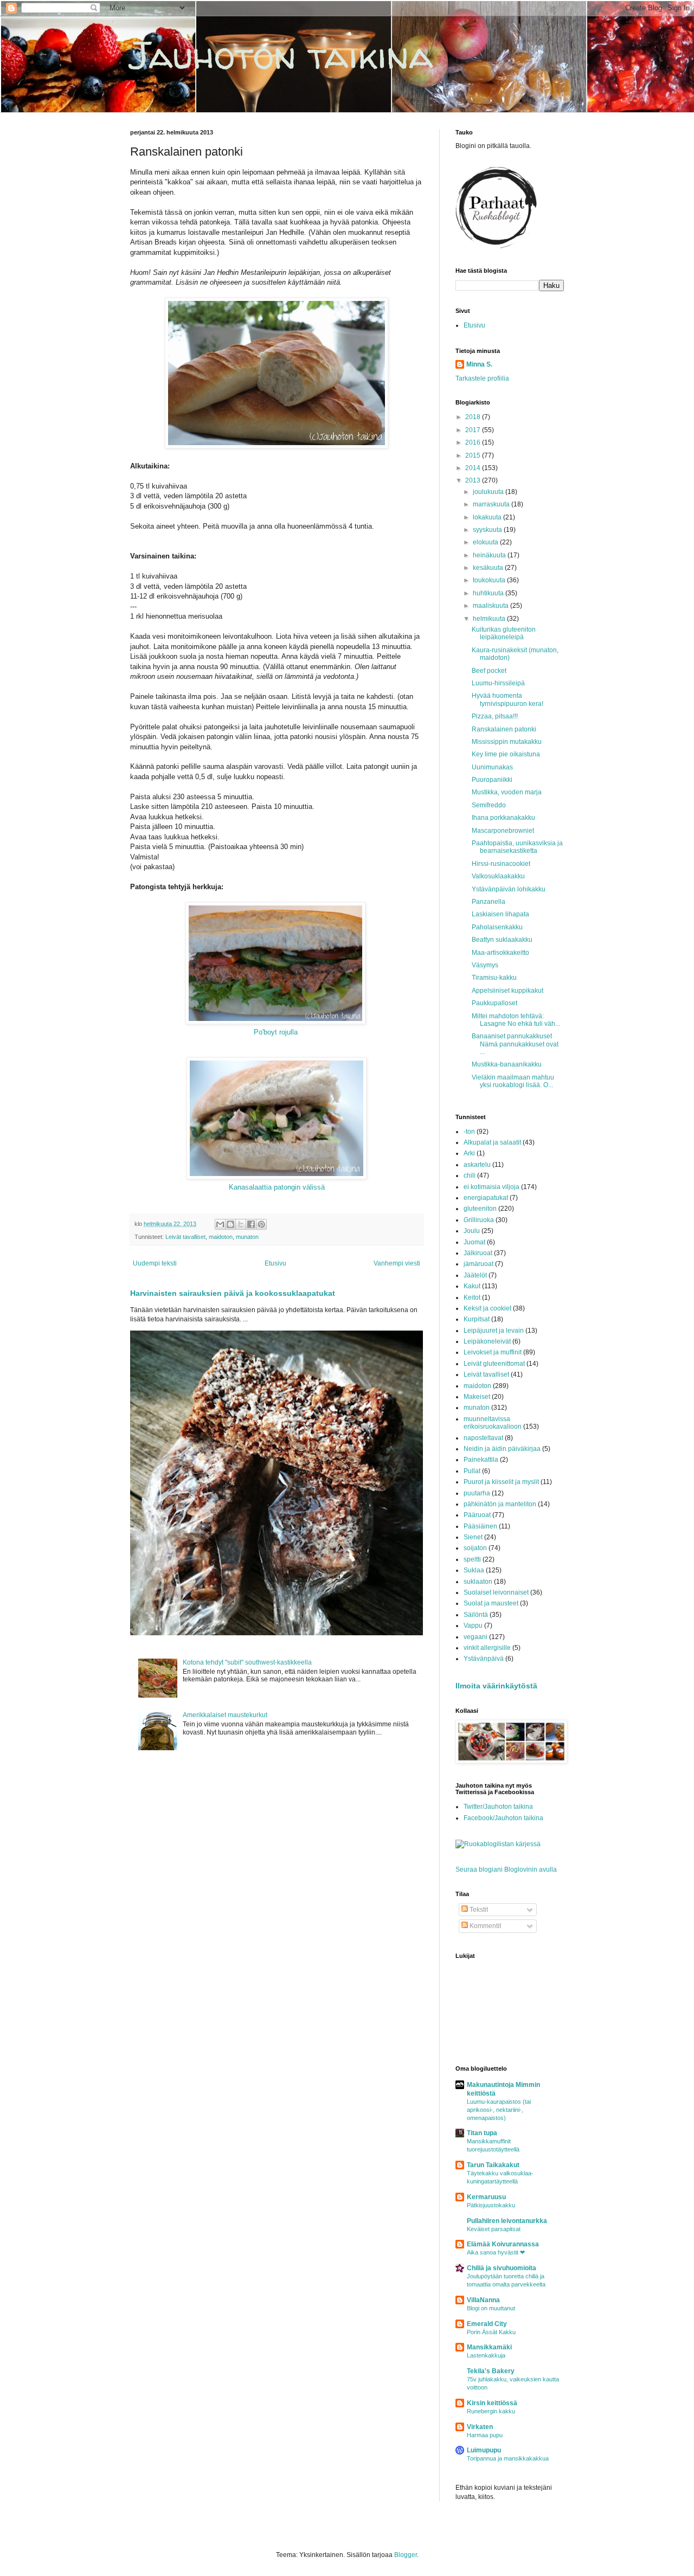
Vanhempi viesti (397, 1263)
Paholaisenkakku (497, 927)
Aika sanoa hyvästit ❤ (496, 2252)
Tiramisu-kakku (494, 978)
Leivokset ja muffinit (493, 1352)
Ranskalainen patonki (504, 729)
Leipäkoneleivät (487, 1341)
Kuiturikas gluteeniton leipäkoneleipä (504, 633)
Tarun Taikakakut (493, 2165)
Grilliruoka (479, 1220)
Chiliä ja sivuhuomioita (502, 2268)
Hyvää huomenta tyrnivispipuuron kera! (507, 699)
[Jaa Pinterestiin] (261, 1224)
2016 (474, 442)
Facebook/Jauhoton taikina (503, 1818)
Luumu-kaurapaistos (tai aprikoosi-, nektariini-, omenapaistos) (499, 2110)
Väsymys (485, 965)
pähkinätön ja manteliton (500, 1504)
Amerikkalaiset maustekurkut (225, 1715)
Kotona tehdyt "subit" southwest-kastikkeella (247, 1662)
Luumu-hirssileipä (498, 683)
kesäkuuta (489, 568)
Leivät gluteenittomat (494, 1364)
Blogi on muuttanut (491, 2308)
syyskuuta (488, 530)
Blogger (406, 2555)
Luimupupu (484, 2450)
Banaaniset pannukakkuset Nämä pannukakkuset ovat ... (515, 1044)
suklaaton (478, 1582)
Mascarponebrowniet (503, 831)
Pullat (472, 1471)
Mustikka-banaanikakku (507, 1064)
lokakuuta (488, 517)
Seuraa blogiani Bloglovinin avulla (506, 1870)
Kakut (472, 1286)
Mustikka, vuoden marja (507, 792)
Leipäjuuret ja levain (494, 1331)
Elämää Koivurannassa (503, 2244)
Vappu (473, 1626)
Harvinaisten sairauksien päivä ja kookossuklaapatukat (233, 1293)
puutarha (477, 1493)
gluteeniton (480, 1209)
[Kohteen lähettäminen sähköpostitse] (220, 1224)
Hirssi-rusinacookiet (501, 864)
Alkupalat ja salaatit (492, 1142)
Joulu (472, 1231)
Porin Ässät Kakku (491, 2332)
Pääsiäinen (480, 1526)
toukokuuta (490, 580)
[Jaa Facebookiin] (251, 1224)
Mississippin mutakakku (507, 742)
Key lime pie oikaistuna (506, 754)
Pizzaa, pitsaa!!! (495, 716)
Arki (469, 1153)
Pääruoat (477, 1515)
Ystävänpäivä (484, 1659)
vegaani (475, 1637)
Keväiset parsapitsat (494, 2229)
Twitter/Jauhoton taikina (498, 1807)
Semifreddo (489, 805)
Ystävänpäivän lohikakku (509, 889)
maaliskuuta (491, 606)
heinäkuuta (490, 555)
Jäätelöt (475, 1275)
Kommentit (484, 1926)
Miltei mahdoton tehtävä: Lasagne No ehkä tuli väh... (516, 1020)
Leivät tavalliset (185, 1237)
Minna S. (479, 364)
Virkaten (480, 2427)
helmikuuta (490, 619)
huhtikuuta (489, 593)
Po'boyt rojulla (276, 1032)
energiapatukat (486, 1198)
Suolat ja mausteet (491, 1603)
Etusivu (275, 1263)
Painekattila (481, 1460)
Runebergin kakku (491, 2411)
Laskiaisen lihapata (500, 914)
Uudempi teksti (155, 1263)
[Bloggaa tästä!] (230, 1224)
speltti (472, 1559)
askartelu (477, 1165)
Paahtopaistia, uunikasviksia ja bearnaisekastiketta (517, 847)
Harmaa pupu (485, 2435)
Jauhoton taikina (282, 55)
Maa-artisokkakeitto (500, 953)
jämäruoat (478, 1264)
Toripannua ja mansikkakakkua (508, 2458)
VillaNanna (483, 2300)
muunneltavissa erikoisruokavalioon (493, 1423)
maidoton (221, 1237)
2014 (474, 468)
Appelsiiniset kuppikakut (507, 991)
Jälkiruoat (478, 1253)
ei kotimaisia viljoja (491, 1187)
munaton (247, 1237)
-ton (469, 1132)
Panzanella (489, 902)
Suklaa (474, 1570)
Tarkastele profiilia (482, 378)
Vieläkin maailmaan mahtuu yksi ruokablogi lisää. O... (513, 1081)
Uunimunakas (492, 767)
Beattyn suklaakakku (502, 940)
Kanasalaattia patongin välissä (277, 1187)
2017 (474, 430)
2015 (474, 455)
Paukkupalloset (494, 1003)
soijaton (475, 1548)
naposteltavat (483, 1438)
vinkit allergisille (487, 1648)
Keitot (472, 1297)
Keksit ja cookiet (487, 1308)
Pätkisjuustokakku (491, 2205)
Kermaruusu (486, 2197)
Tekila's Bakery (491, 2371)
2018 (474, 417)
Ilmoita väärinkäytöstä (496, 1686)
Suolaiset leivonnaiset (496, 1592)
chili (470, 1175)
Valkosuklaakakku (498, 876)
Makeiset (477, 1397)
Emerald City (487, 2324)
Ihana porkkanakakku (503, 818)
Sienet (473, 1537)
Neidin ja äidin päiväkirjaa (502, 1449)
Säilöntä (476, 1615)
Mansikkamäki (489, 2347)
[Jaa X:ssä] (241, 1224)
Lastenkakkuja (486, 2355)
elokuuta (486, 542)
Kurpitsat (477, 1319)
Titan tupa (482, 2133)
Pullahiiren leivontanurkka (507, 2221)
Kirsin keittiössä (492, 2403)
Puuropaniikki (492, 780)
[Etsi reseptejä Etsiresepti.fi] (498, 1844)
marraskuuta (492, 504)
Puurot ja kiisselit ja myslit (501, 1482)
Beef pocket (489, 671)
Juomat (474, 1242)
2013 (474, 480)
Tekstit (478, 1910)
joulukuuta (489, 492)
